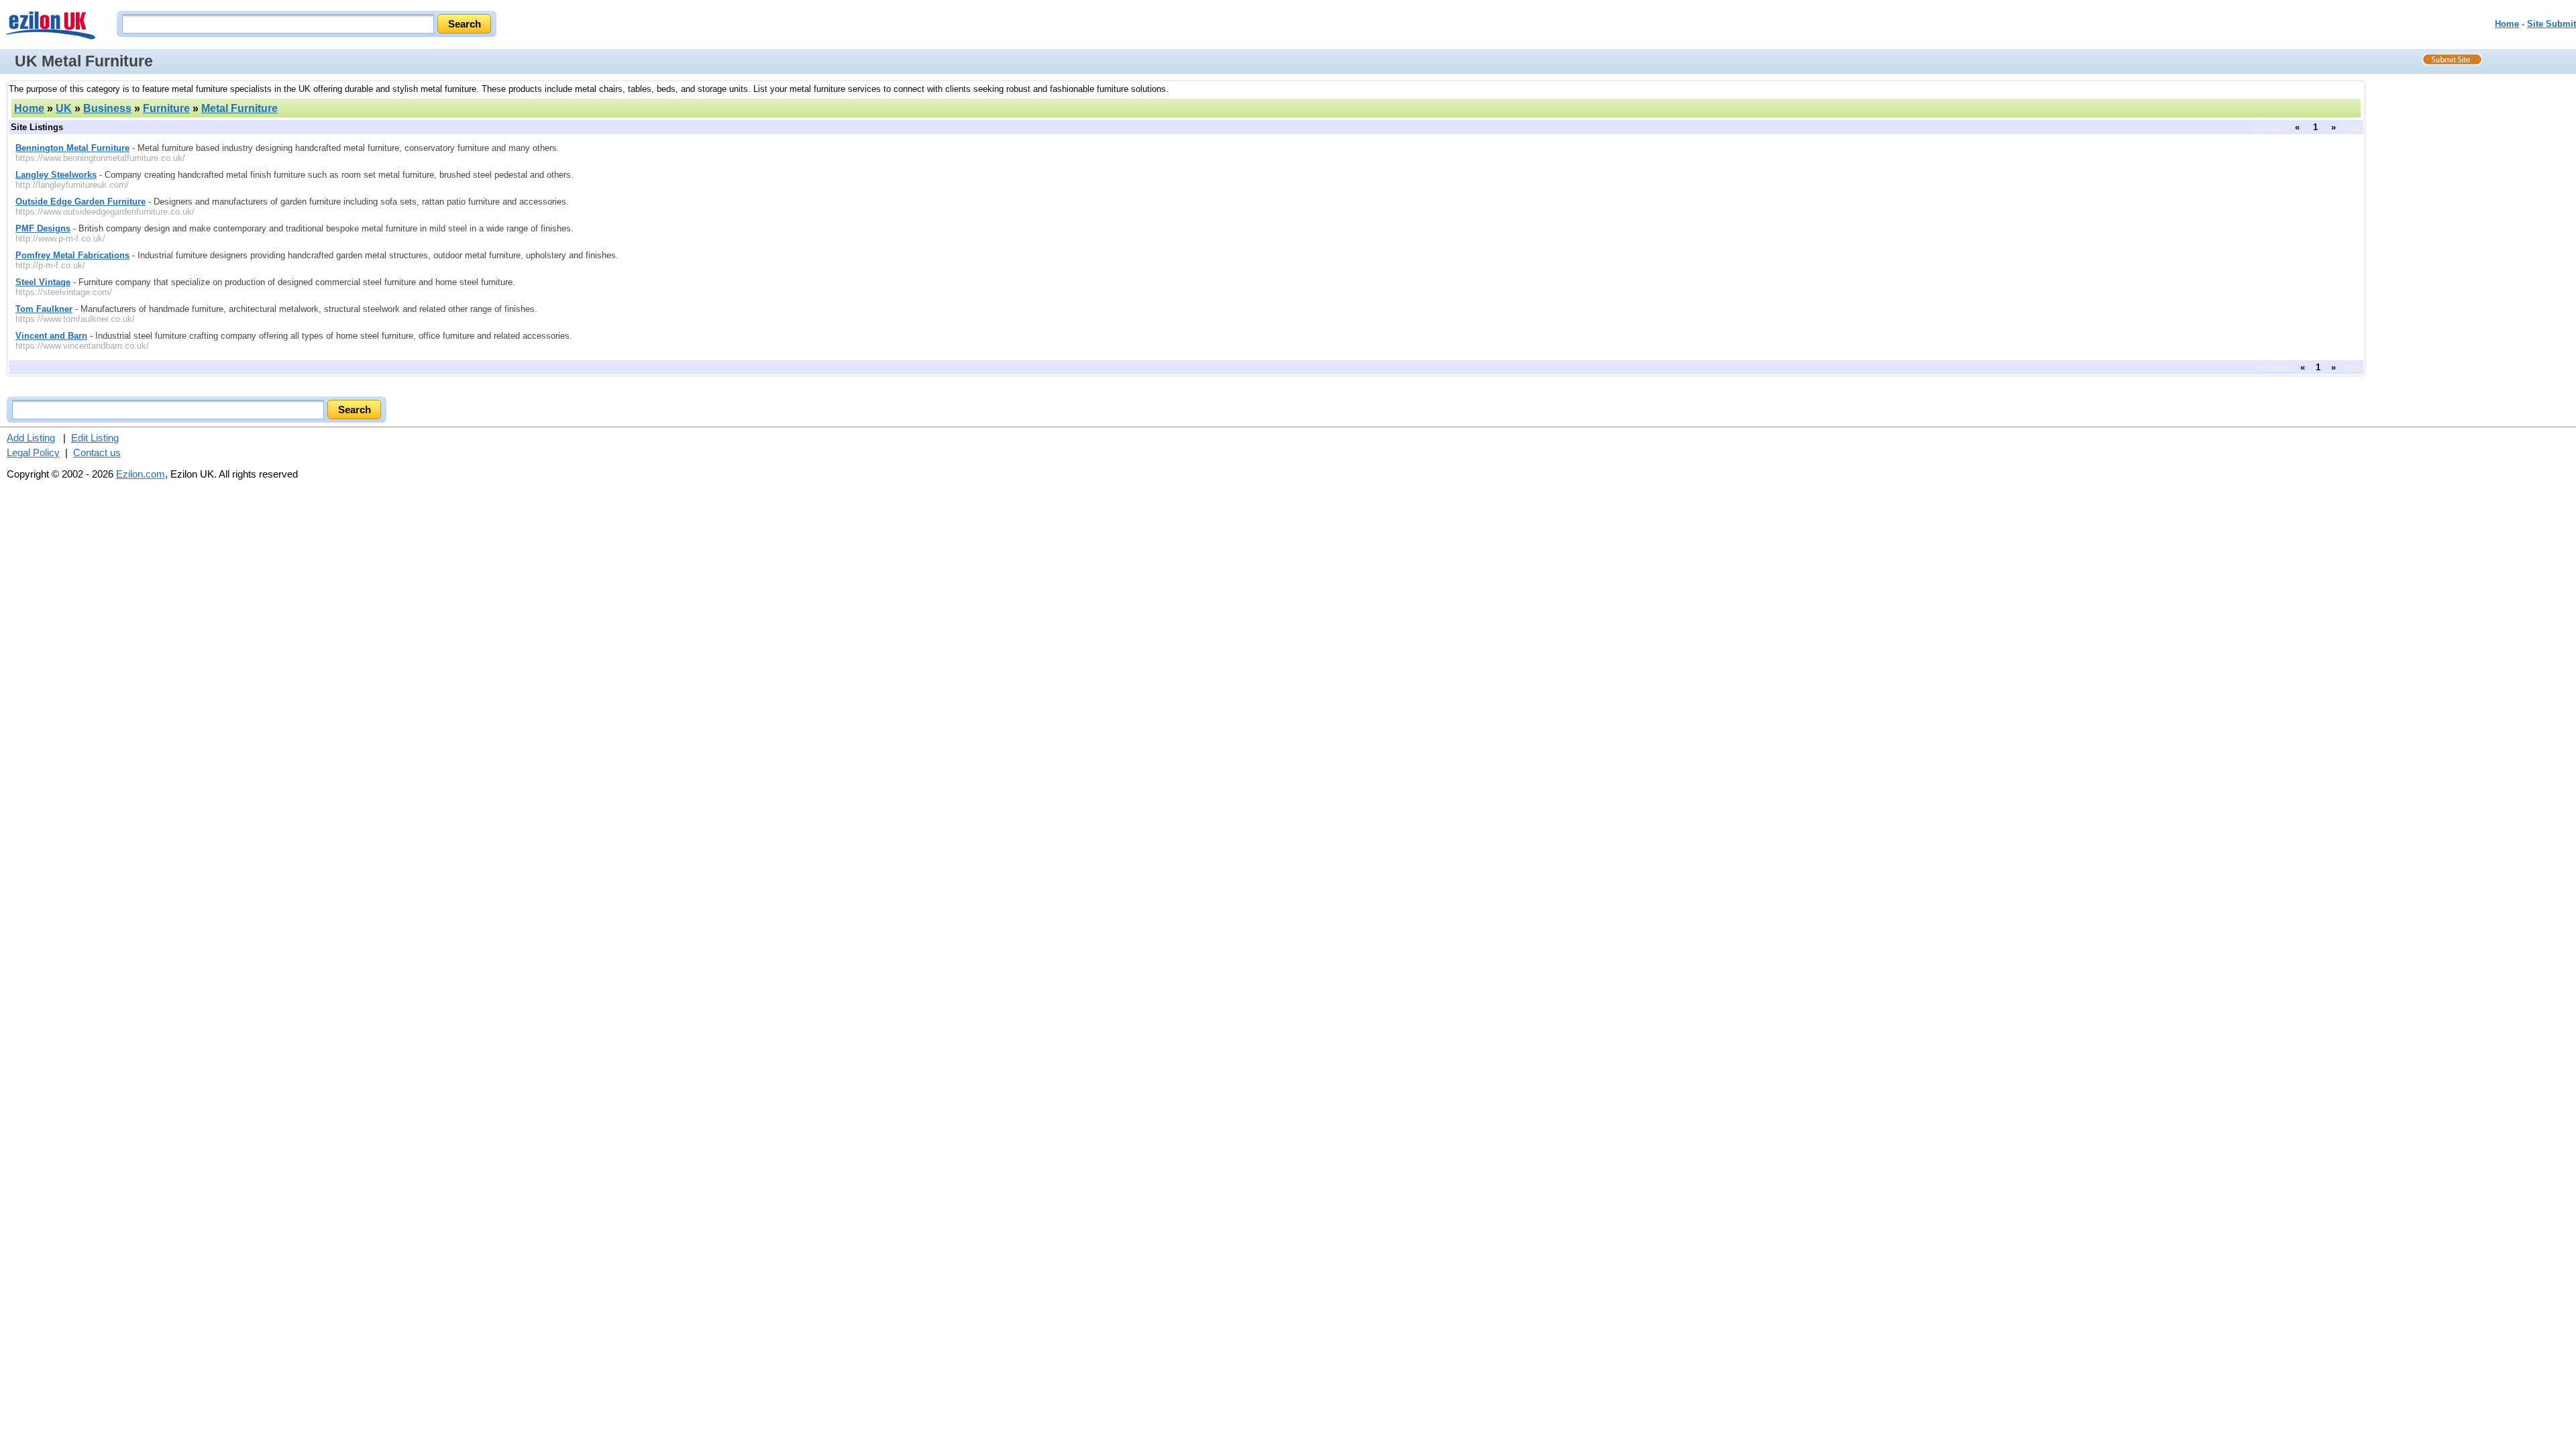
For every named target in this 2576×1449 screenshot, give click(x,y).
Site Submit (2552, 24)
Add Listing (31, 438)
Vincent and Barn (51, 336)
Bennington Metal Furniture (72, 148)
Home (2507, 24)
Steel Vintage (43, 282)
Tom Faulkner (44, 309)
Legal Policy (33, 452)
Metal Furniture (239, 108)
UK (64, 108)
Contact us (97, 452)
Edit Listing (95, 438)
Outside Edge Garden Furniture (80, 202)
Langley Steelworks (56, 175)
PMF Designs (43, 228)
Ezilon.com (141, 474)
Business (107, 108)
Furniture (166, 108)
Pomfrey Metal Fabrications (72, 255)
